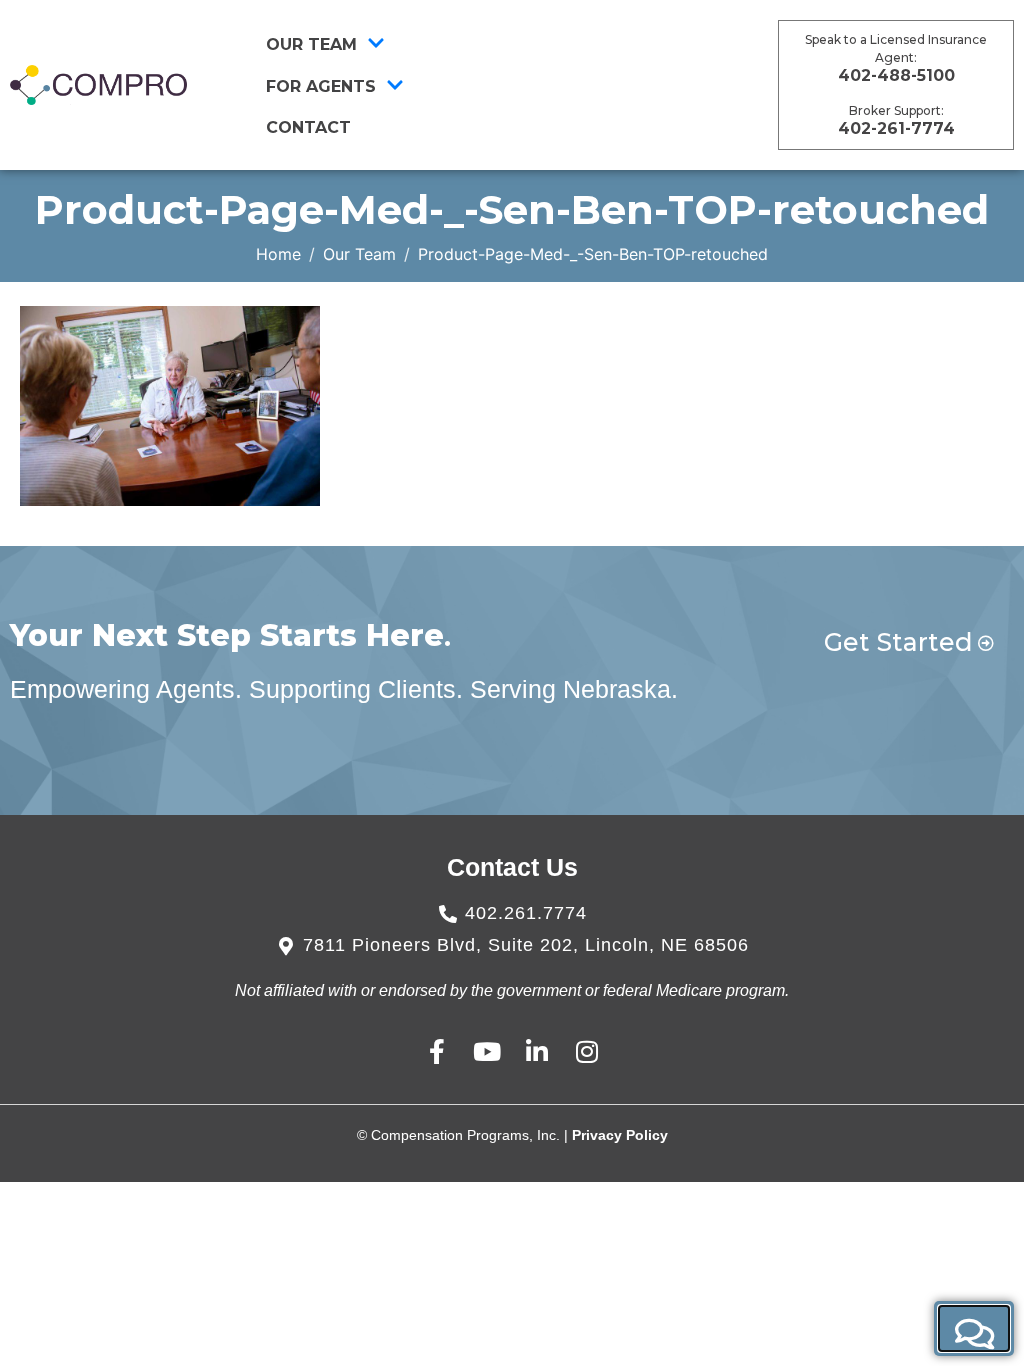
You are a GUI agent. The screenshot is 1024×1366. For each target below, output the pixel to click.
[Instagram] (587, 1051)
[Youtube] (487, 1051)
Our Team (311, 44)
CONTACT (308, 127)
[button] (974, 1328)
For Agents (321, 86)
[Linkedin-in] (537, 1051)
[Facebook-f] (437, 1051)
